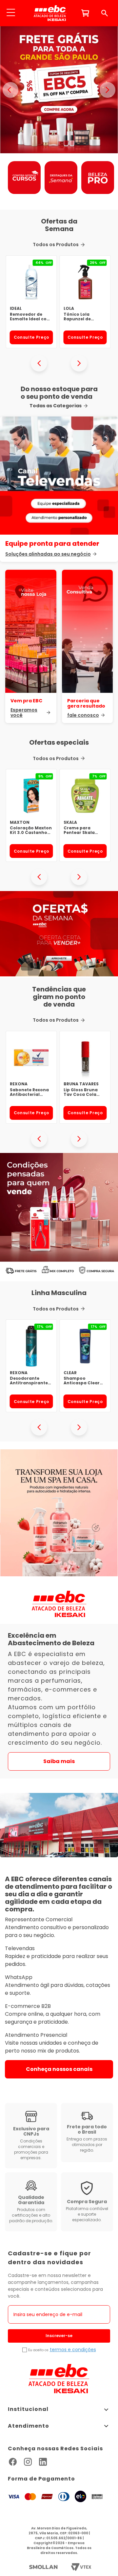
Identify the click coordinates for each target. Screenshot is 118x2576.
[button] (11, 13)
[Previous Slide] (39, 363)
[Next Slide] (79, 363)
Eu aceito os (38, 2350)
